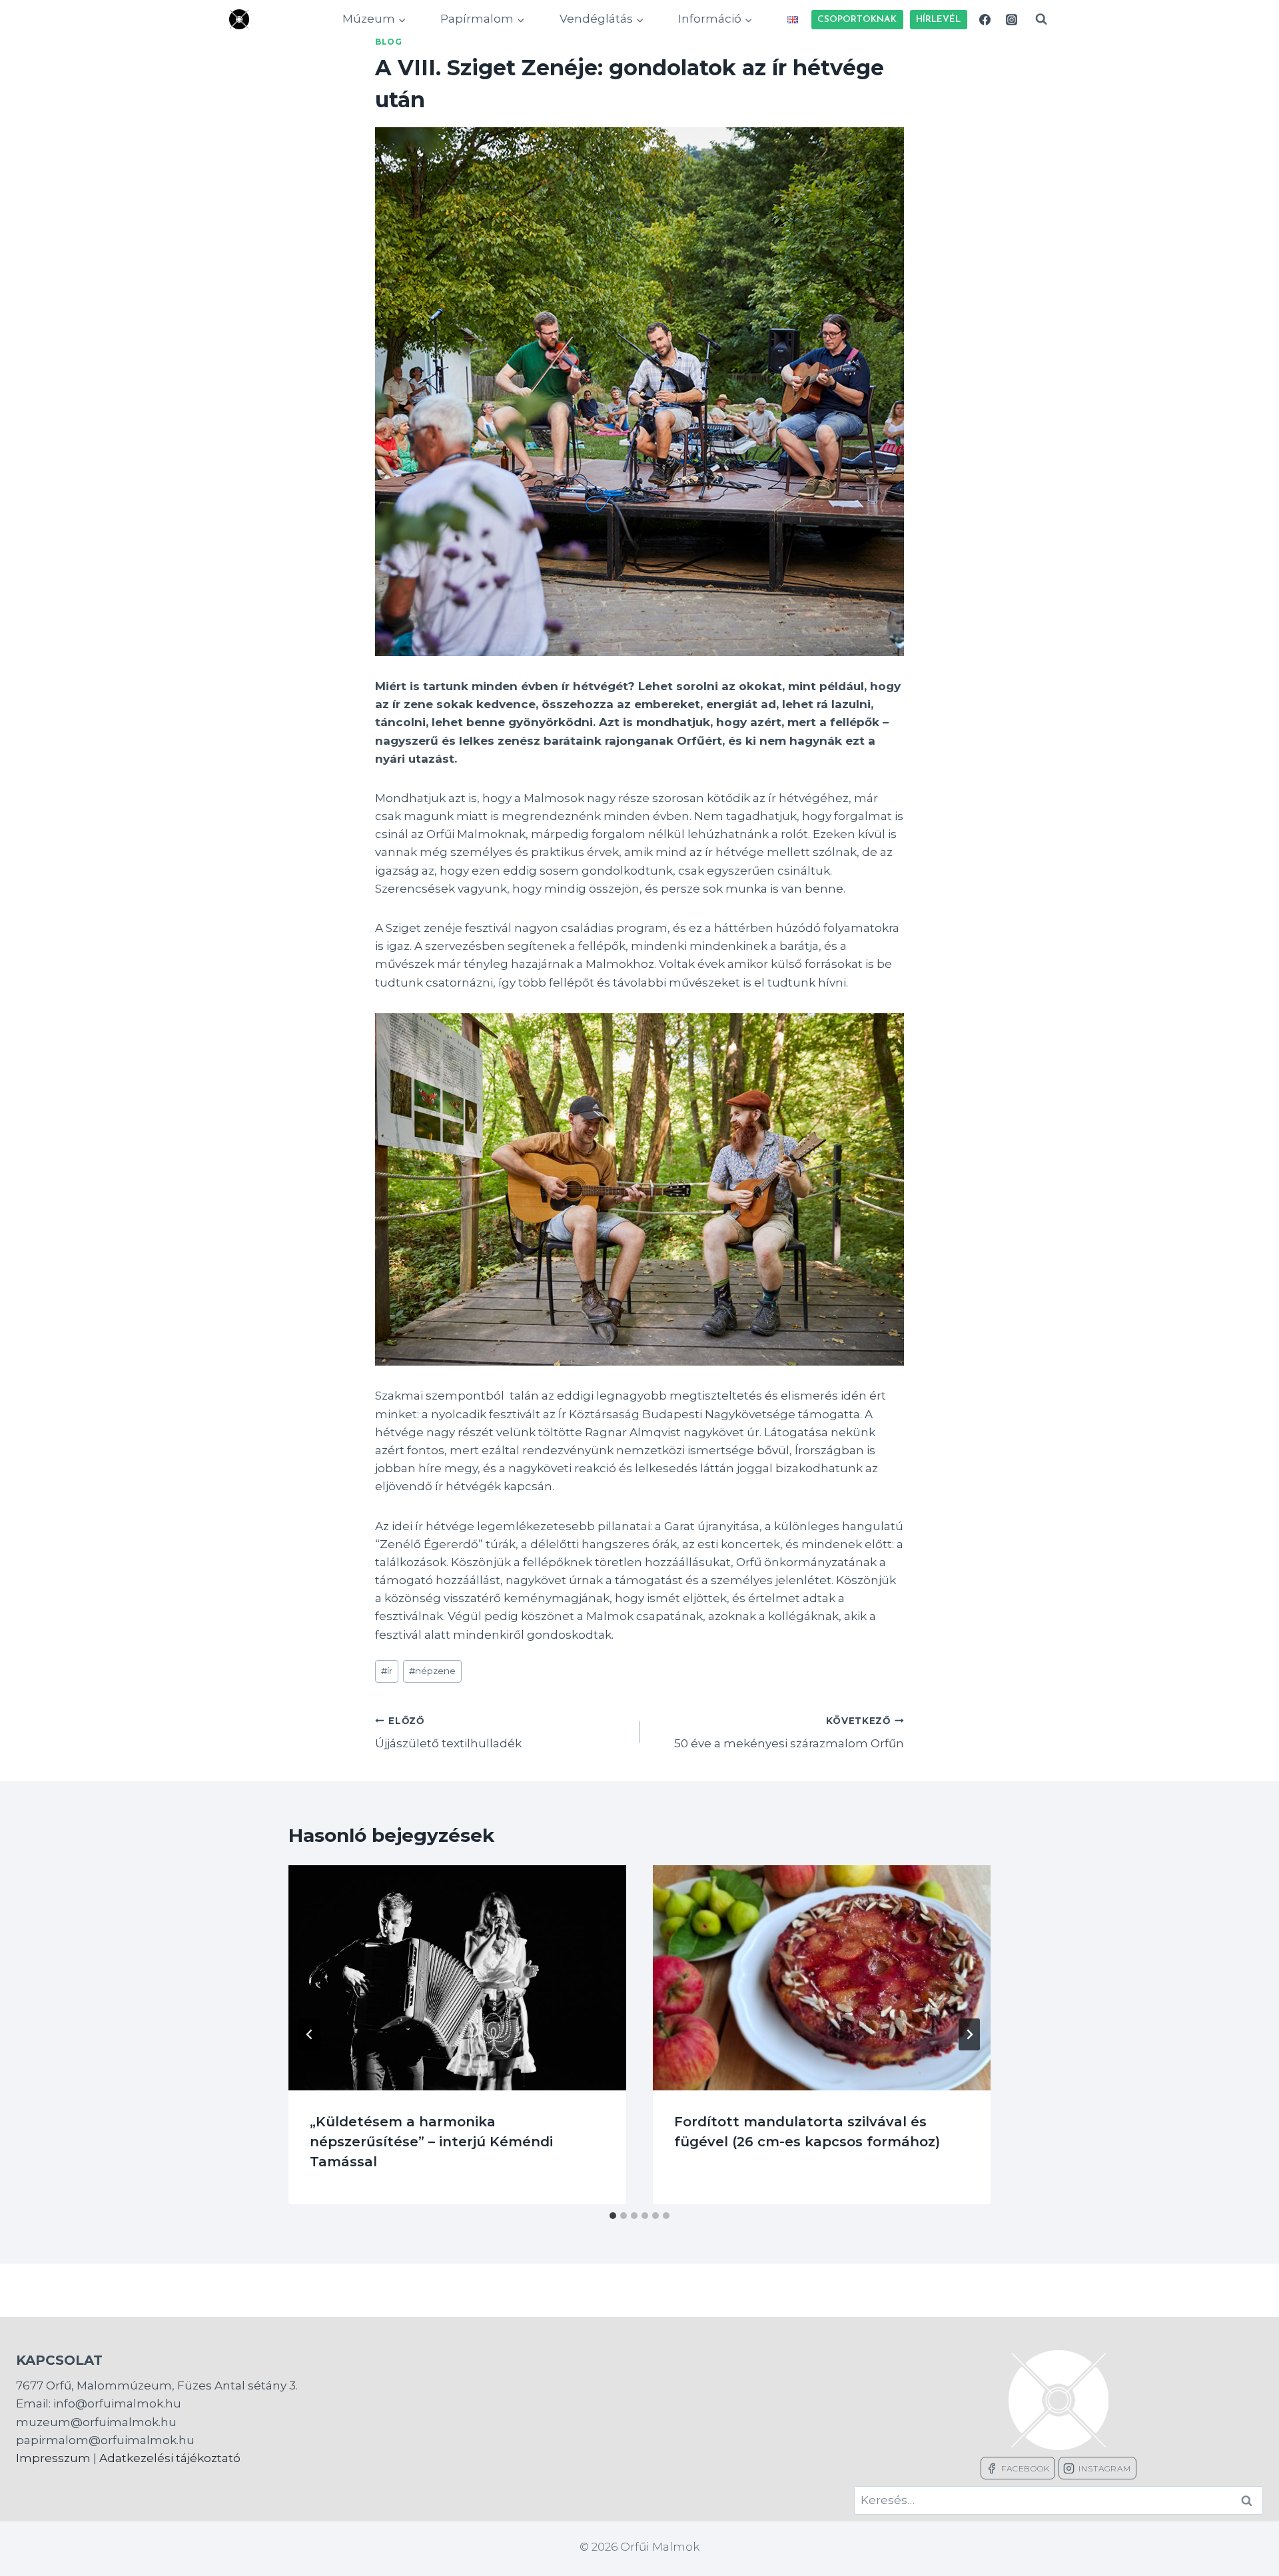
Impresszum (53, 2458)
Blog (388, 42)
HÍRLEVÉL (938, 20)
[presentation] (457, 1978)
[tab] (613, 2216)
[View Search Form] (1041, 19)
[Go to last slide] (310, 2034)
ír (387, 1671)
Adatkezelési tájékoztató (170, 2458)
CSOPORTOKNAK (857, 20)
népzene (432, 1671)
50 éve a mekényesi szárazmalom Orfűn (789, 1733)
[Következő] (969, 2034)
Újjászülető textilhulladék (448, 1733)
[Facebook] (985, 19)
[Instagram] (1011, 19)
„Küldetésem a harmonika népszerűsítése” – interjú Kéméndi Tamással (431, 2142)
